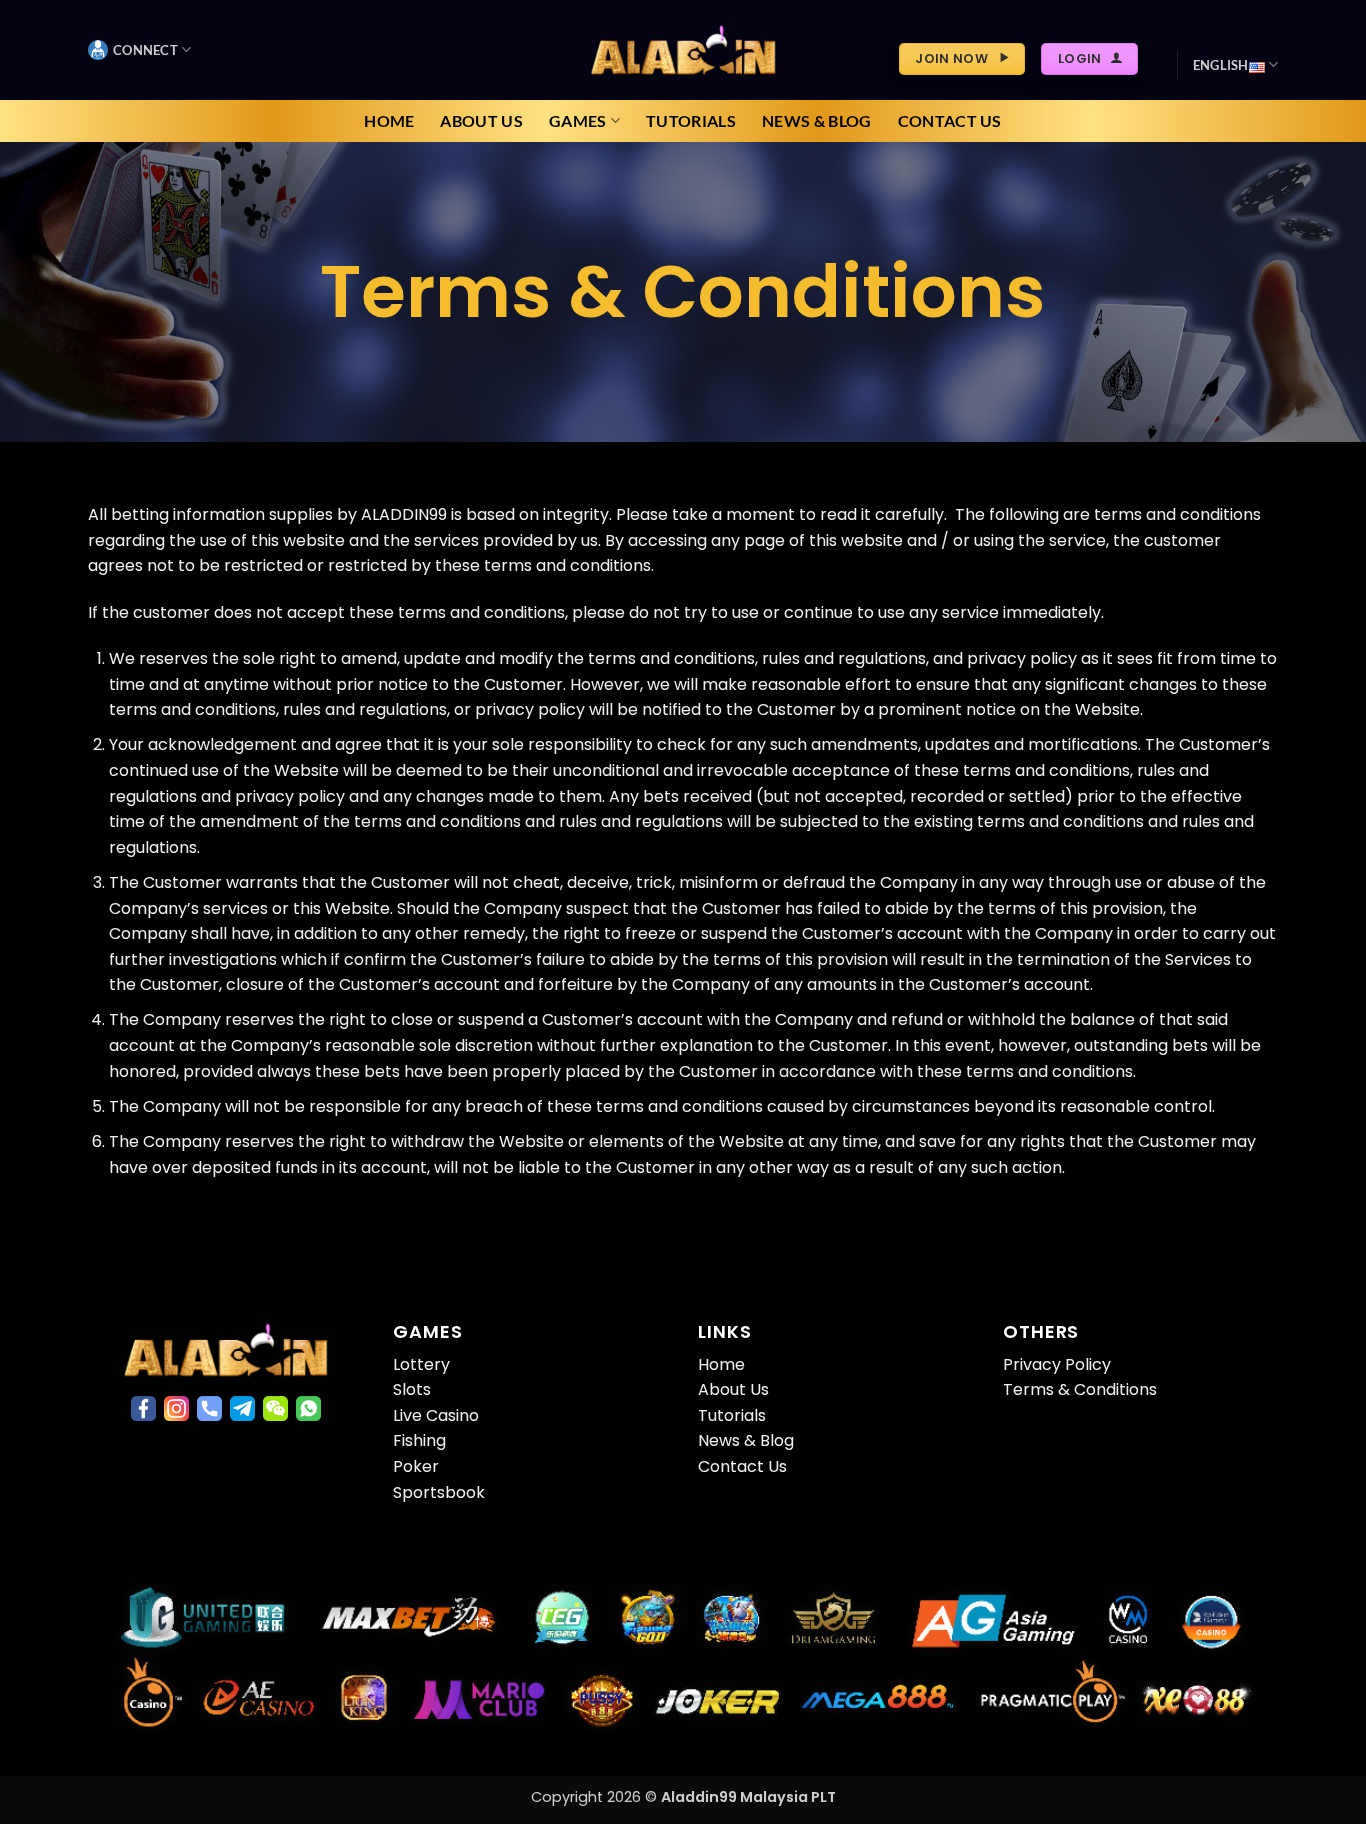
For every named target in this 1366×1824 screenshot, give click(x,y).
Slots (412, 1389)
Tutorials (691, 120)
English (1221, 65)
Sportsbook (439, 1492)
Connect (145, 50)
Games (578, 120)
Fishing (419, 1440)
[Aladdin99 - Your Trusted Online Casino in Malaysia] (683, 49)
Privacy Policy (1057, 1364)
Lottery (421, 1364)
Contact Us (950, 120)
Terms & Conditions (1080, 1389)
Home (389, 120)
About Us (481, 120)
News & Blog (817, 120)
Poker (416, 1466)
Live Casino (436, 1415)
